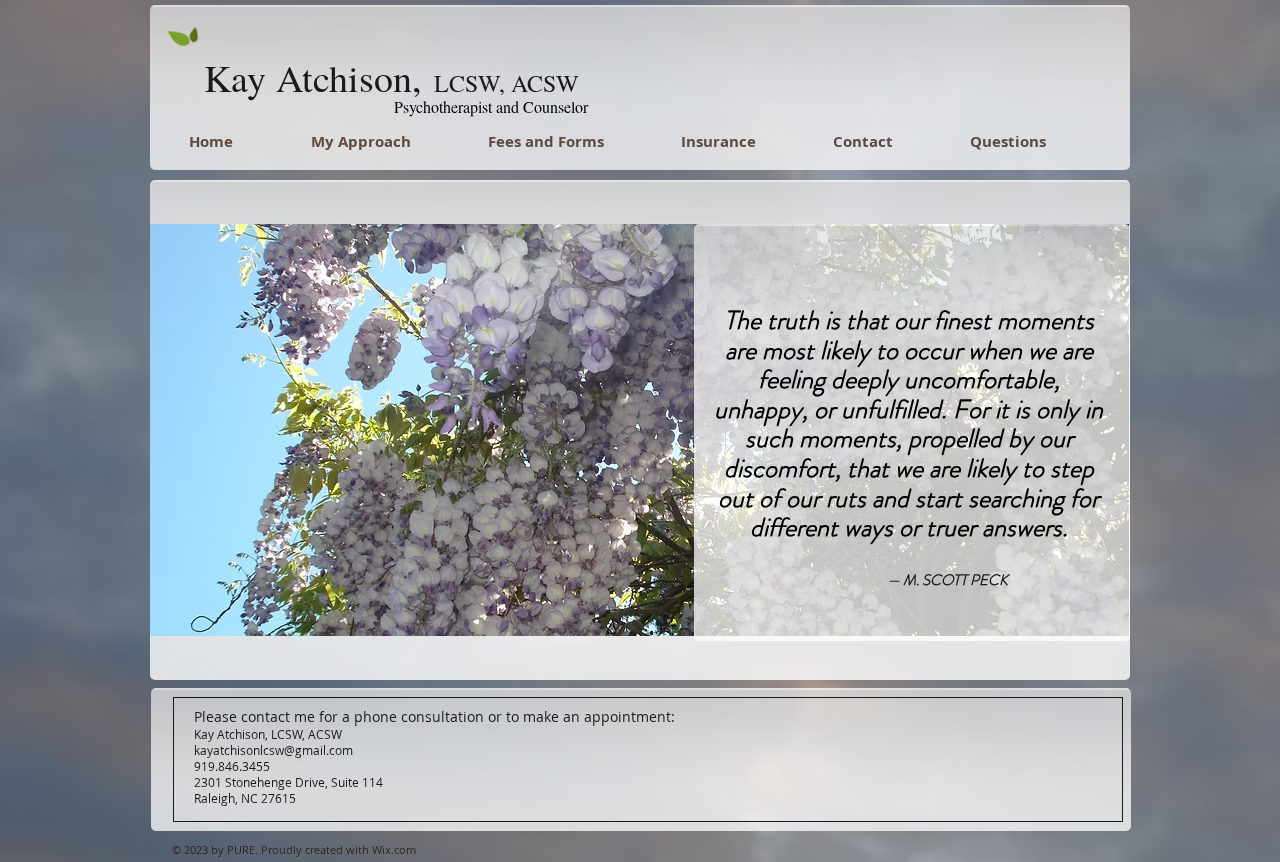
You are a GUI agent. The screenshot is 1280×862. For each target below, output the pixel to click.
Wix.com (394, 849)
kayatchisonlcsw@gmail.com (273, 750)
